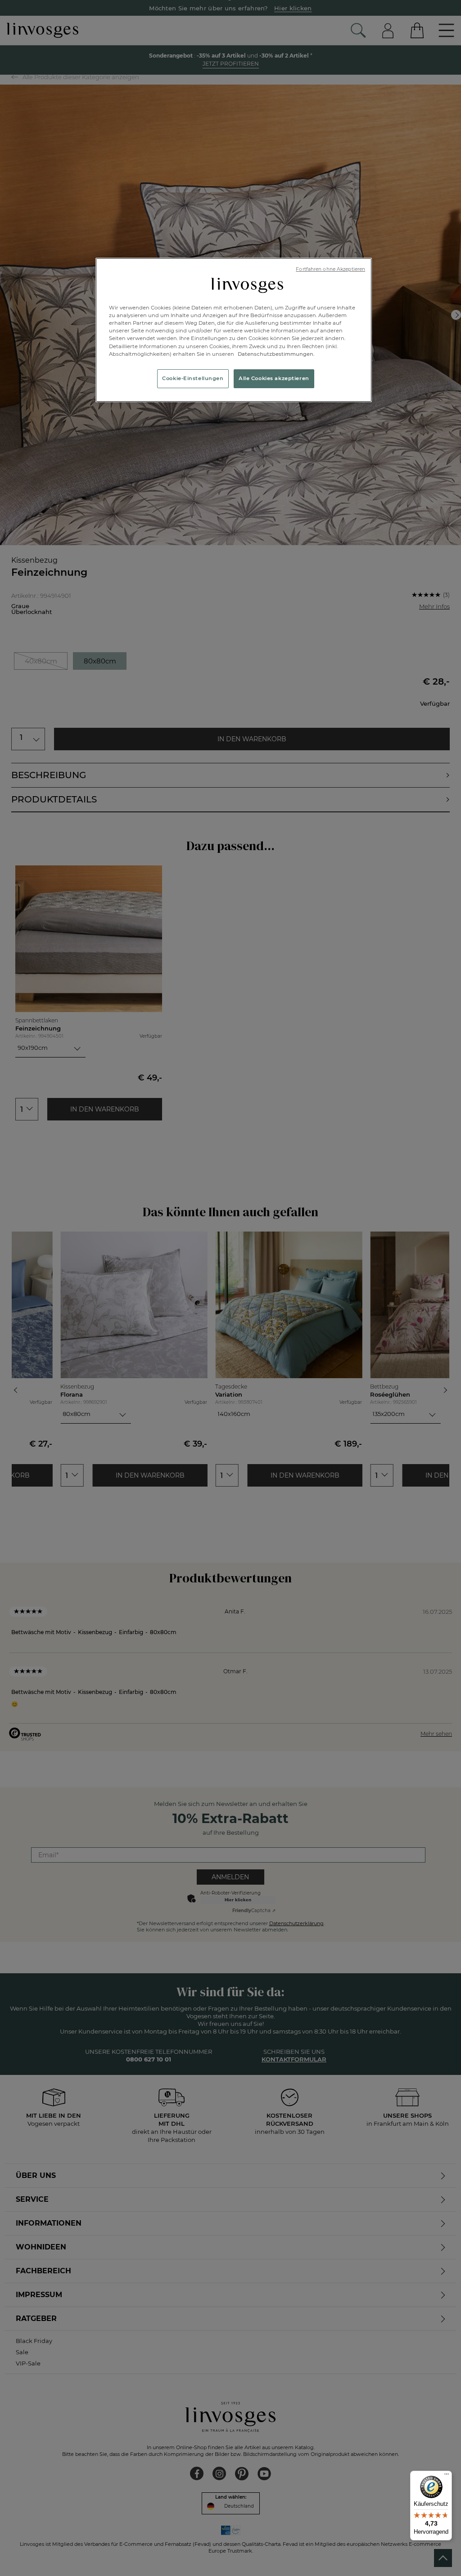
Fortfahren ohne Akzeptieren (330, 269)
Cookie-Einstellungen (193, 378)
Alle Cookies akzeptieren (274, 378)
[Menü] (447, 2476)
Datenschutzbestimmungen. (276, 354)
